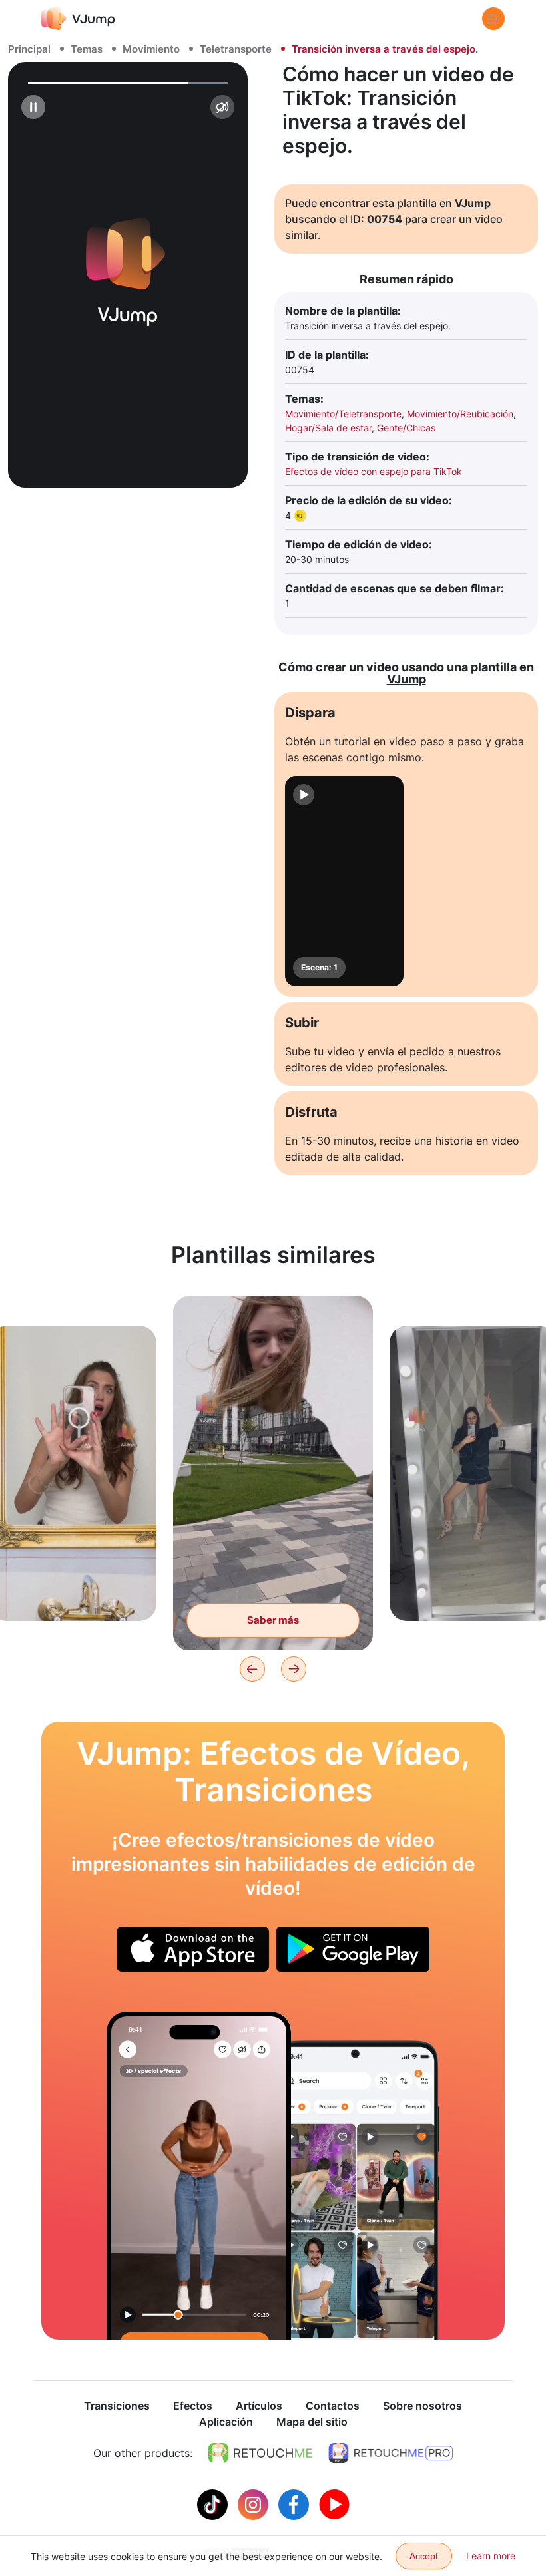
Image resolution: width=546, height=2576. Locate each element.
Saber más (73, 1590)
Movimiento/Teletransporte (343, 414)
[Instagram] (255, 2503)
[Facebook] (295, 2503)
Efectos (193, 2406)
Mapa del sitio (312, 2422)
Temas (87, 49)
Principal (29, 49)
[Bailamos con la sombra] (199, 2176)
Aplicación (226, 2422)
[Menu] (493, 19)
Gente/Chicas (406, 428)
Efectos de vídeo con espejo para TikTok (374, 471)
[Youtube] (334, 2503)
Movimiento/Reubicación (460, 414)
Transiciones (117, 2406)
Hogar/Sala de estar (328, 428)
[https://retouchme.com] (260, 2453)
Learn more (491, 2556)
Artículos (259, 2406)
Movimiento (151, 49)
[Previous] (252, 1669)
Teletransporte (236, 49)
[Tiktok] (214, 2503)
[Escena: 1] (344, 881)
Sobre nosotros (422, 2406)
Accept (424, 2556)
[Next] (294, 1669)
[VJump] (78, 18)
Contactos (333, 2406)
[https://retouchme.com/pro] (391, 2453)
